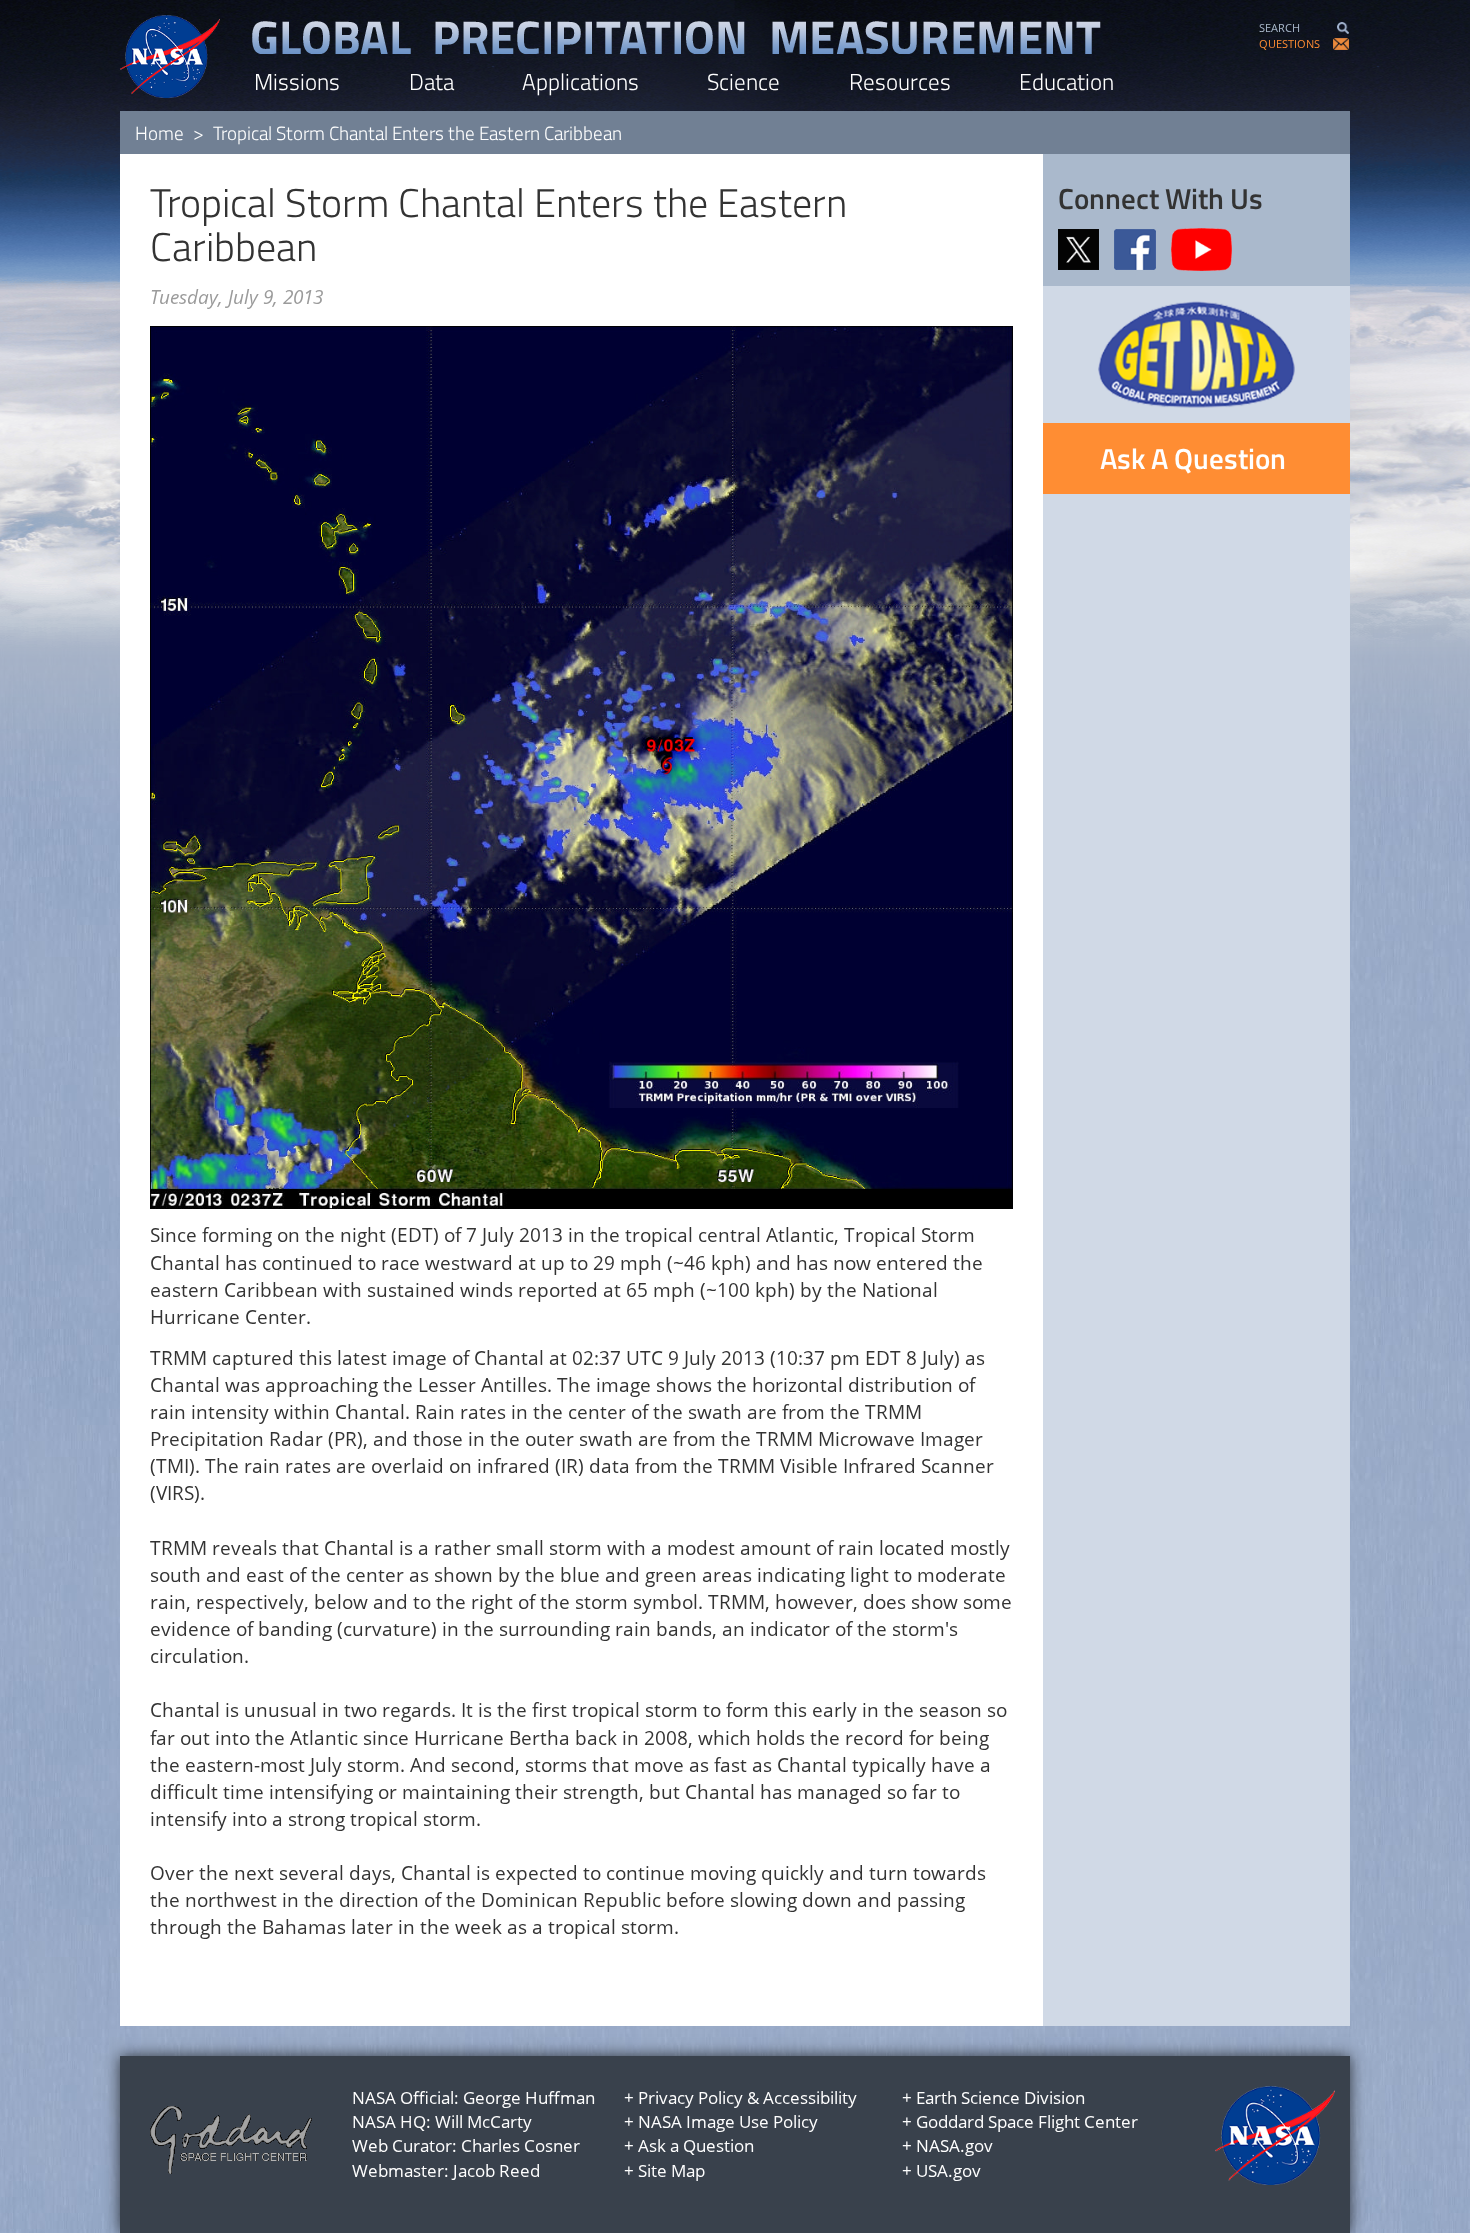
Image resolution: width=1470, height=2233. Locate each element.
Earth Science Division (1000, 2097)
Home (159, 132)
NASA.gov (954, 2145)
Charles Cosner (520, 2145)
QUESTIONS (1289, 43)
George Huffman (529, 2097)
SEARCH (1279, 27)
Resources (900, 81)
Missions (297, 81)
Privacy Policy (690, 2097)
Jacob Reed (496, 2170)
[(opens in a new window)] (1084, 248)
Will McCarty (483, 2121)
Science (743, 81)
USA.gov (948, 2170)
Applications (580, 81)
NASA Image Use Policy (728, 2121)
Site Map (671, 2170)
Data (431, 81)
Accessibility (810, 2097)
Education (1066, 81)
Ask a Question (696, 2145)
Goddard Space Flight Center (1027, 2121)
